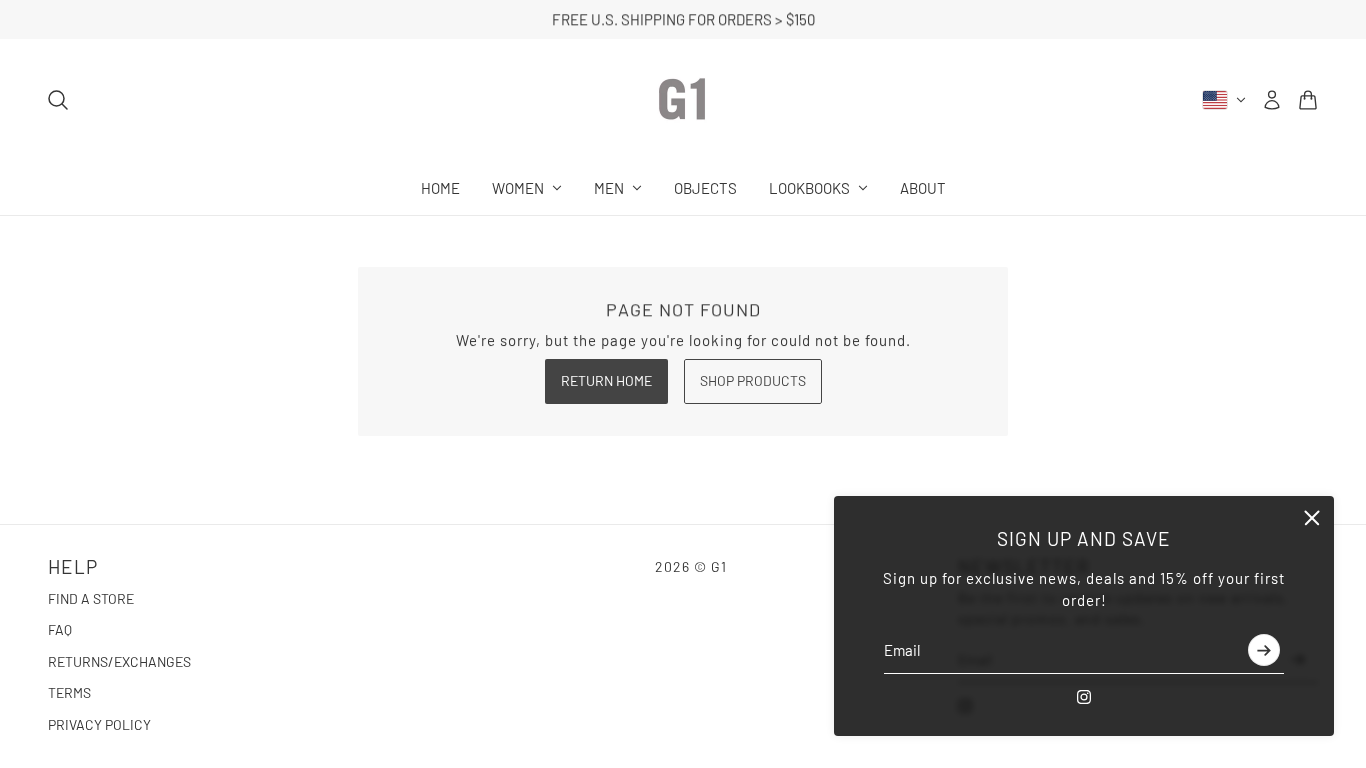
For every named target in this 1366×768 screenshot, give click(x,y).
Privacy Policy (99, 724)
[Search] (58, 100)
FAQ (60, 629)
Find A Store (91, 598)
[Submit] (1264, 651)
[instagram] (1084, 697)
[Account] (1272, 100)
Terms (69, 692)
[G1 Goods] (683, 100)
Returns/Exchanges (119, 661)
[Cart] (1308, 100)
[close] (1312, 518)
